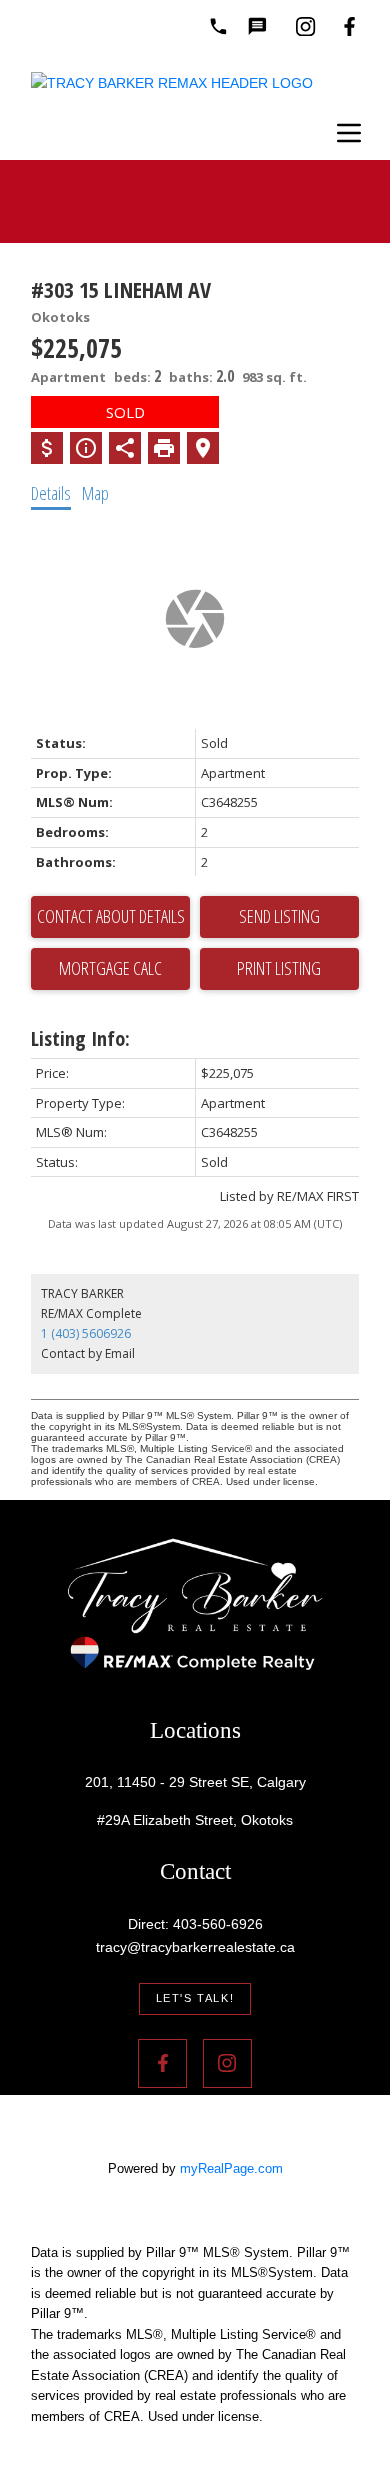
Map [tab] (95, 493)
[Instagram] (305, 26)
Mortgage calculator (110, 969)
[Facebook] (349, 26)
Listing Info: (80, 1038)
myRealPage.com (231, 2168)
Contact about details (111, 916)
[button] (195, 1999)
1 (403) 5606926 (86, 1333)
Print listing (279, 968)
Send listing (279, 916)
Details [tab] (51, 493)
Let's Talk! (195, 1998)
